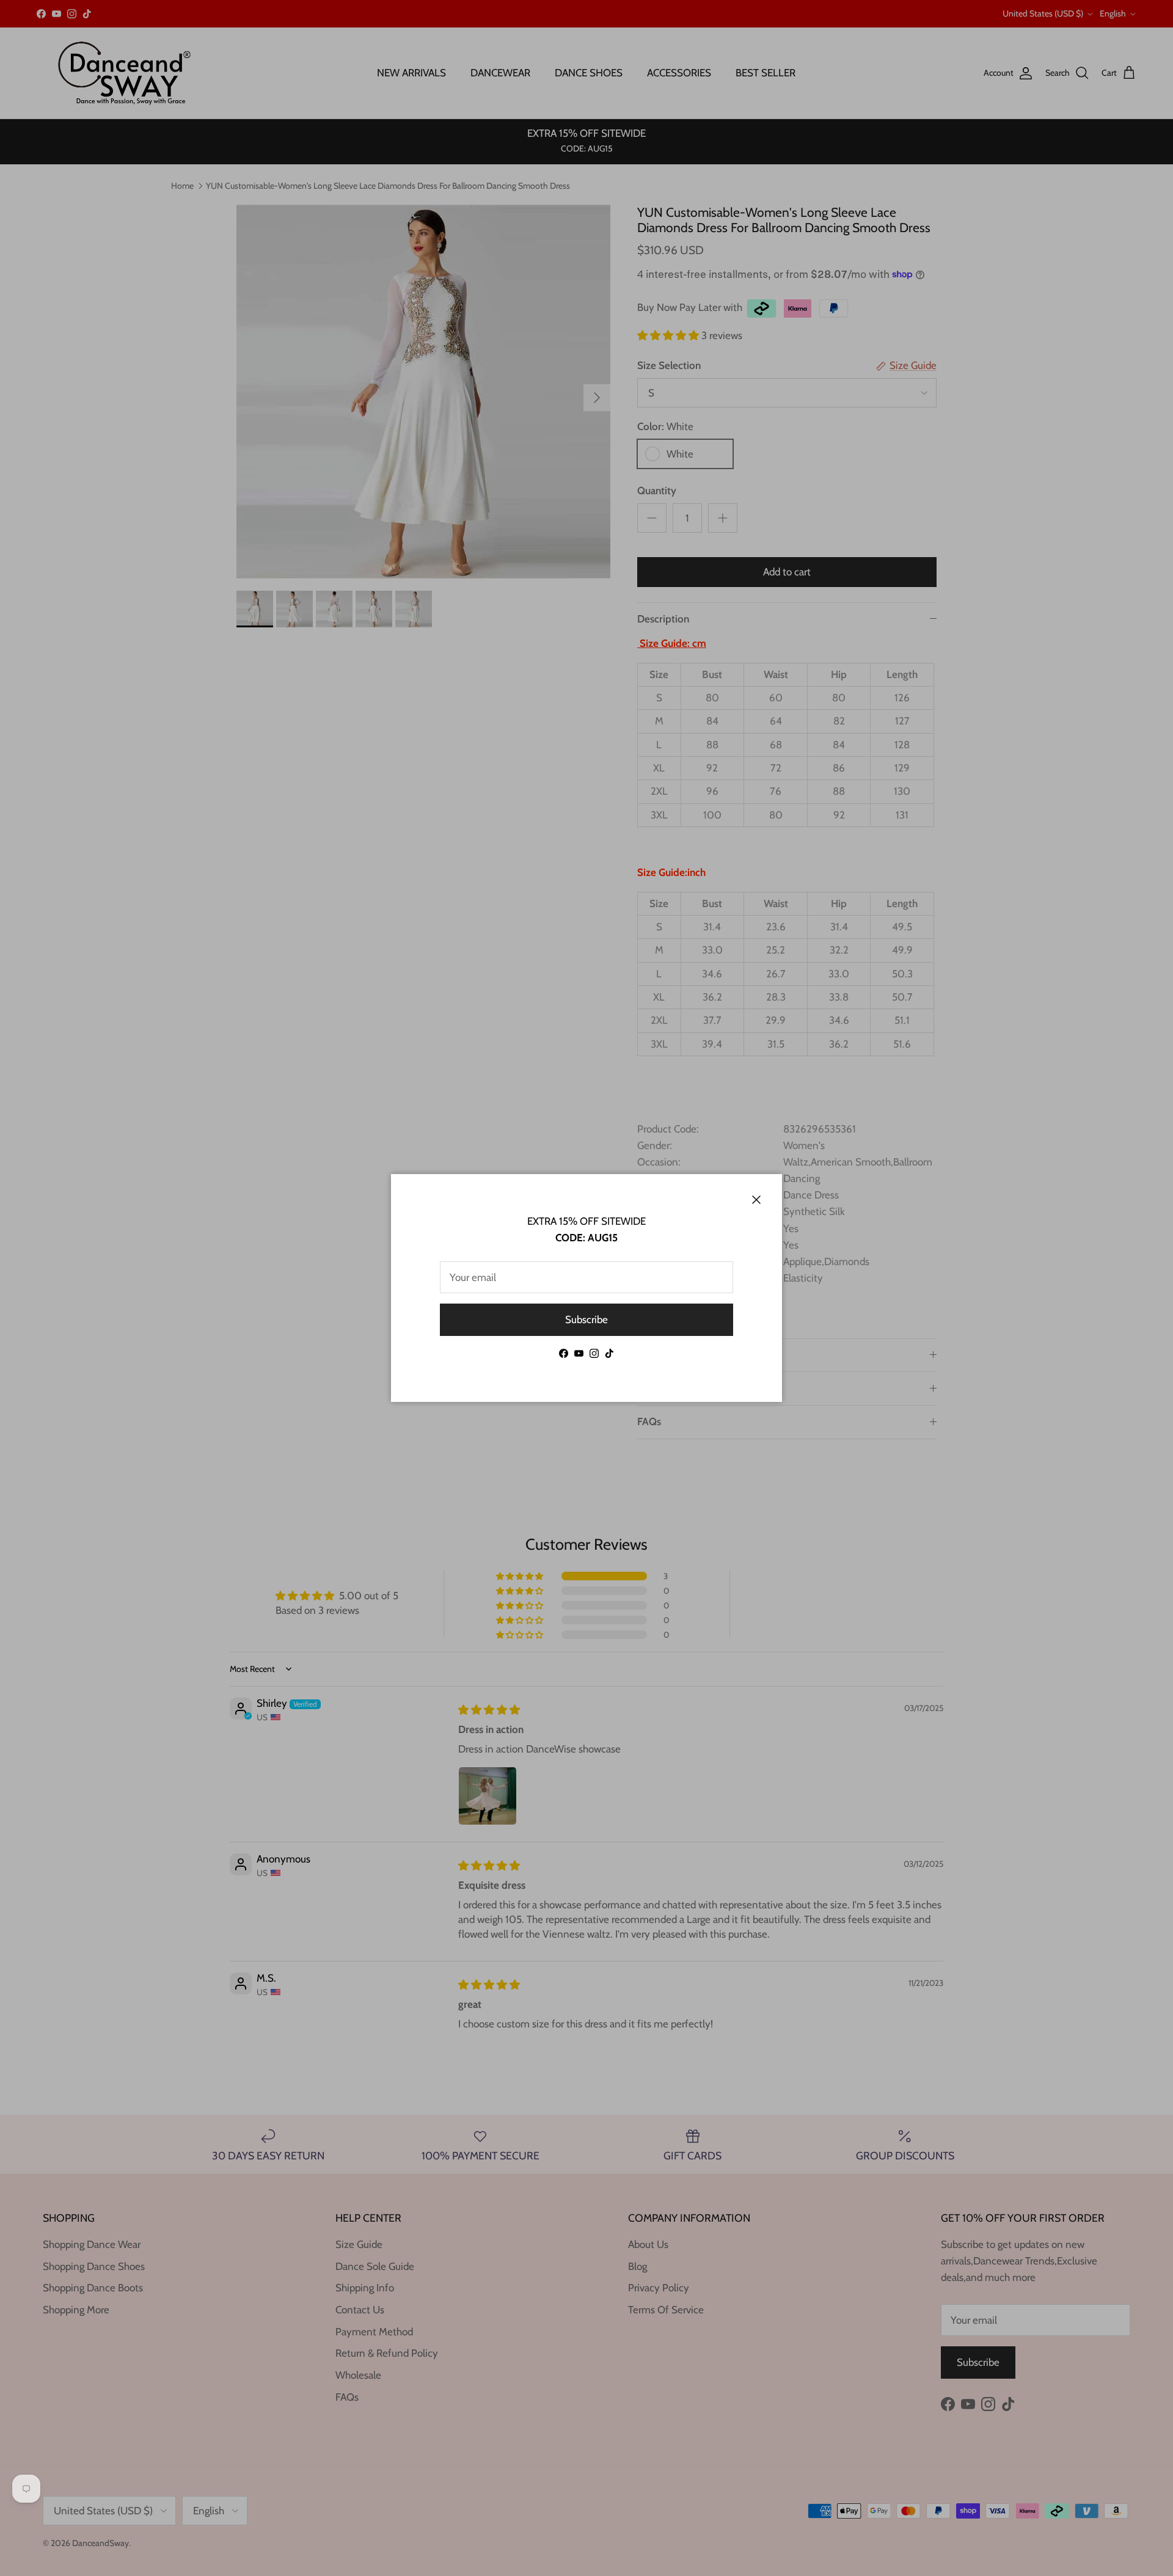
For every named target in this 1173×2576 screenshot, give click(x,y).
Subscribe (586, 1319)
